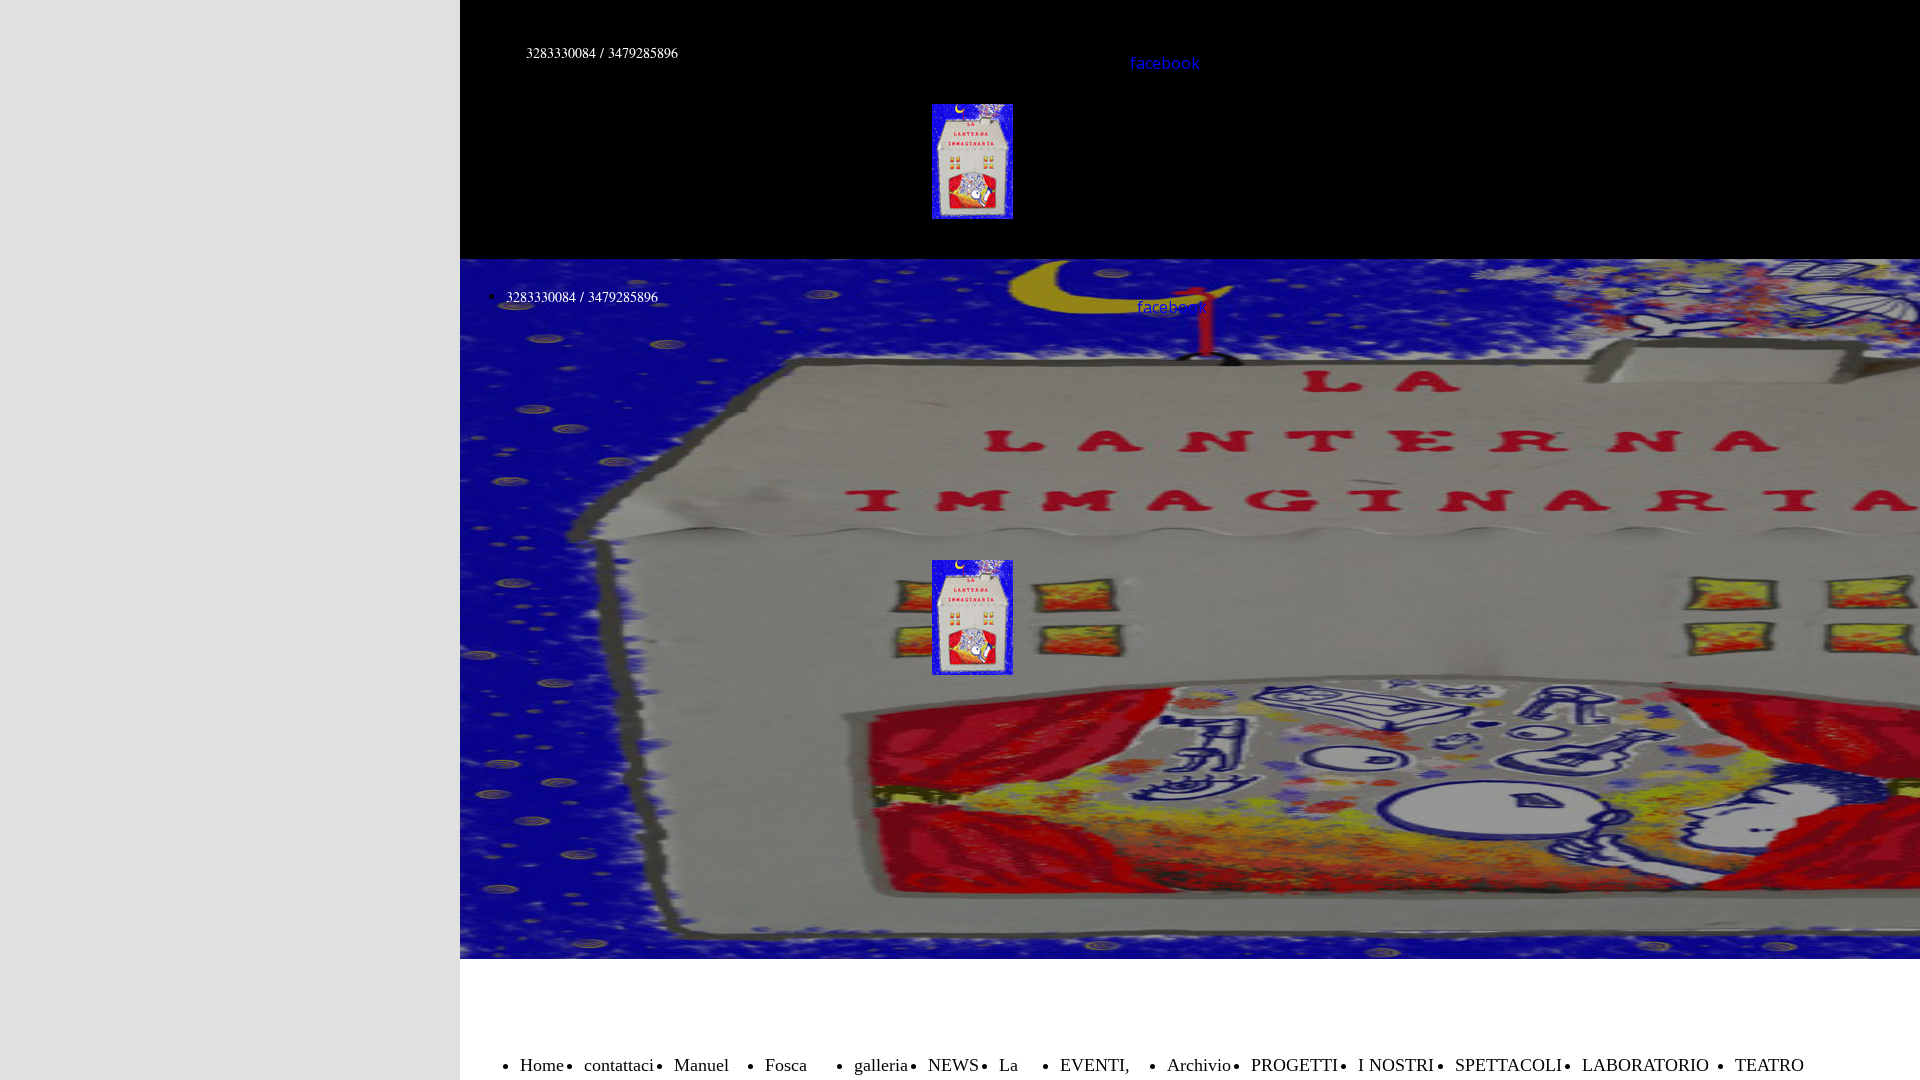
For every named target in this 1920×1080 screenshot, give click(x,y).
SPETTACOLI (1508, 1065)
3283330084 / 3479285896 (602, 52)
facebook (1165, 63)
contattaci (619, 1065)
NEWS (953, 1065)
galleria (881, 1065)
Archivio (1199, 1065)
